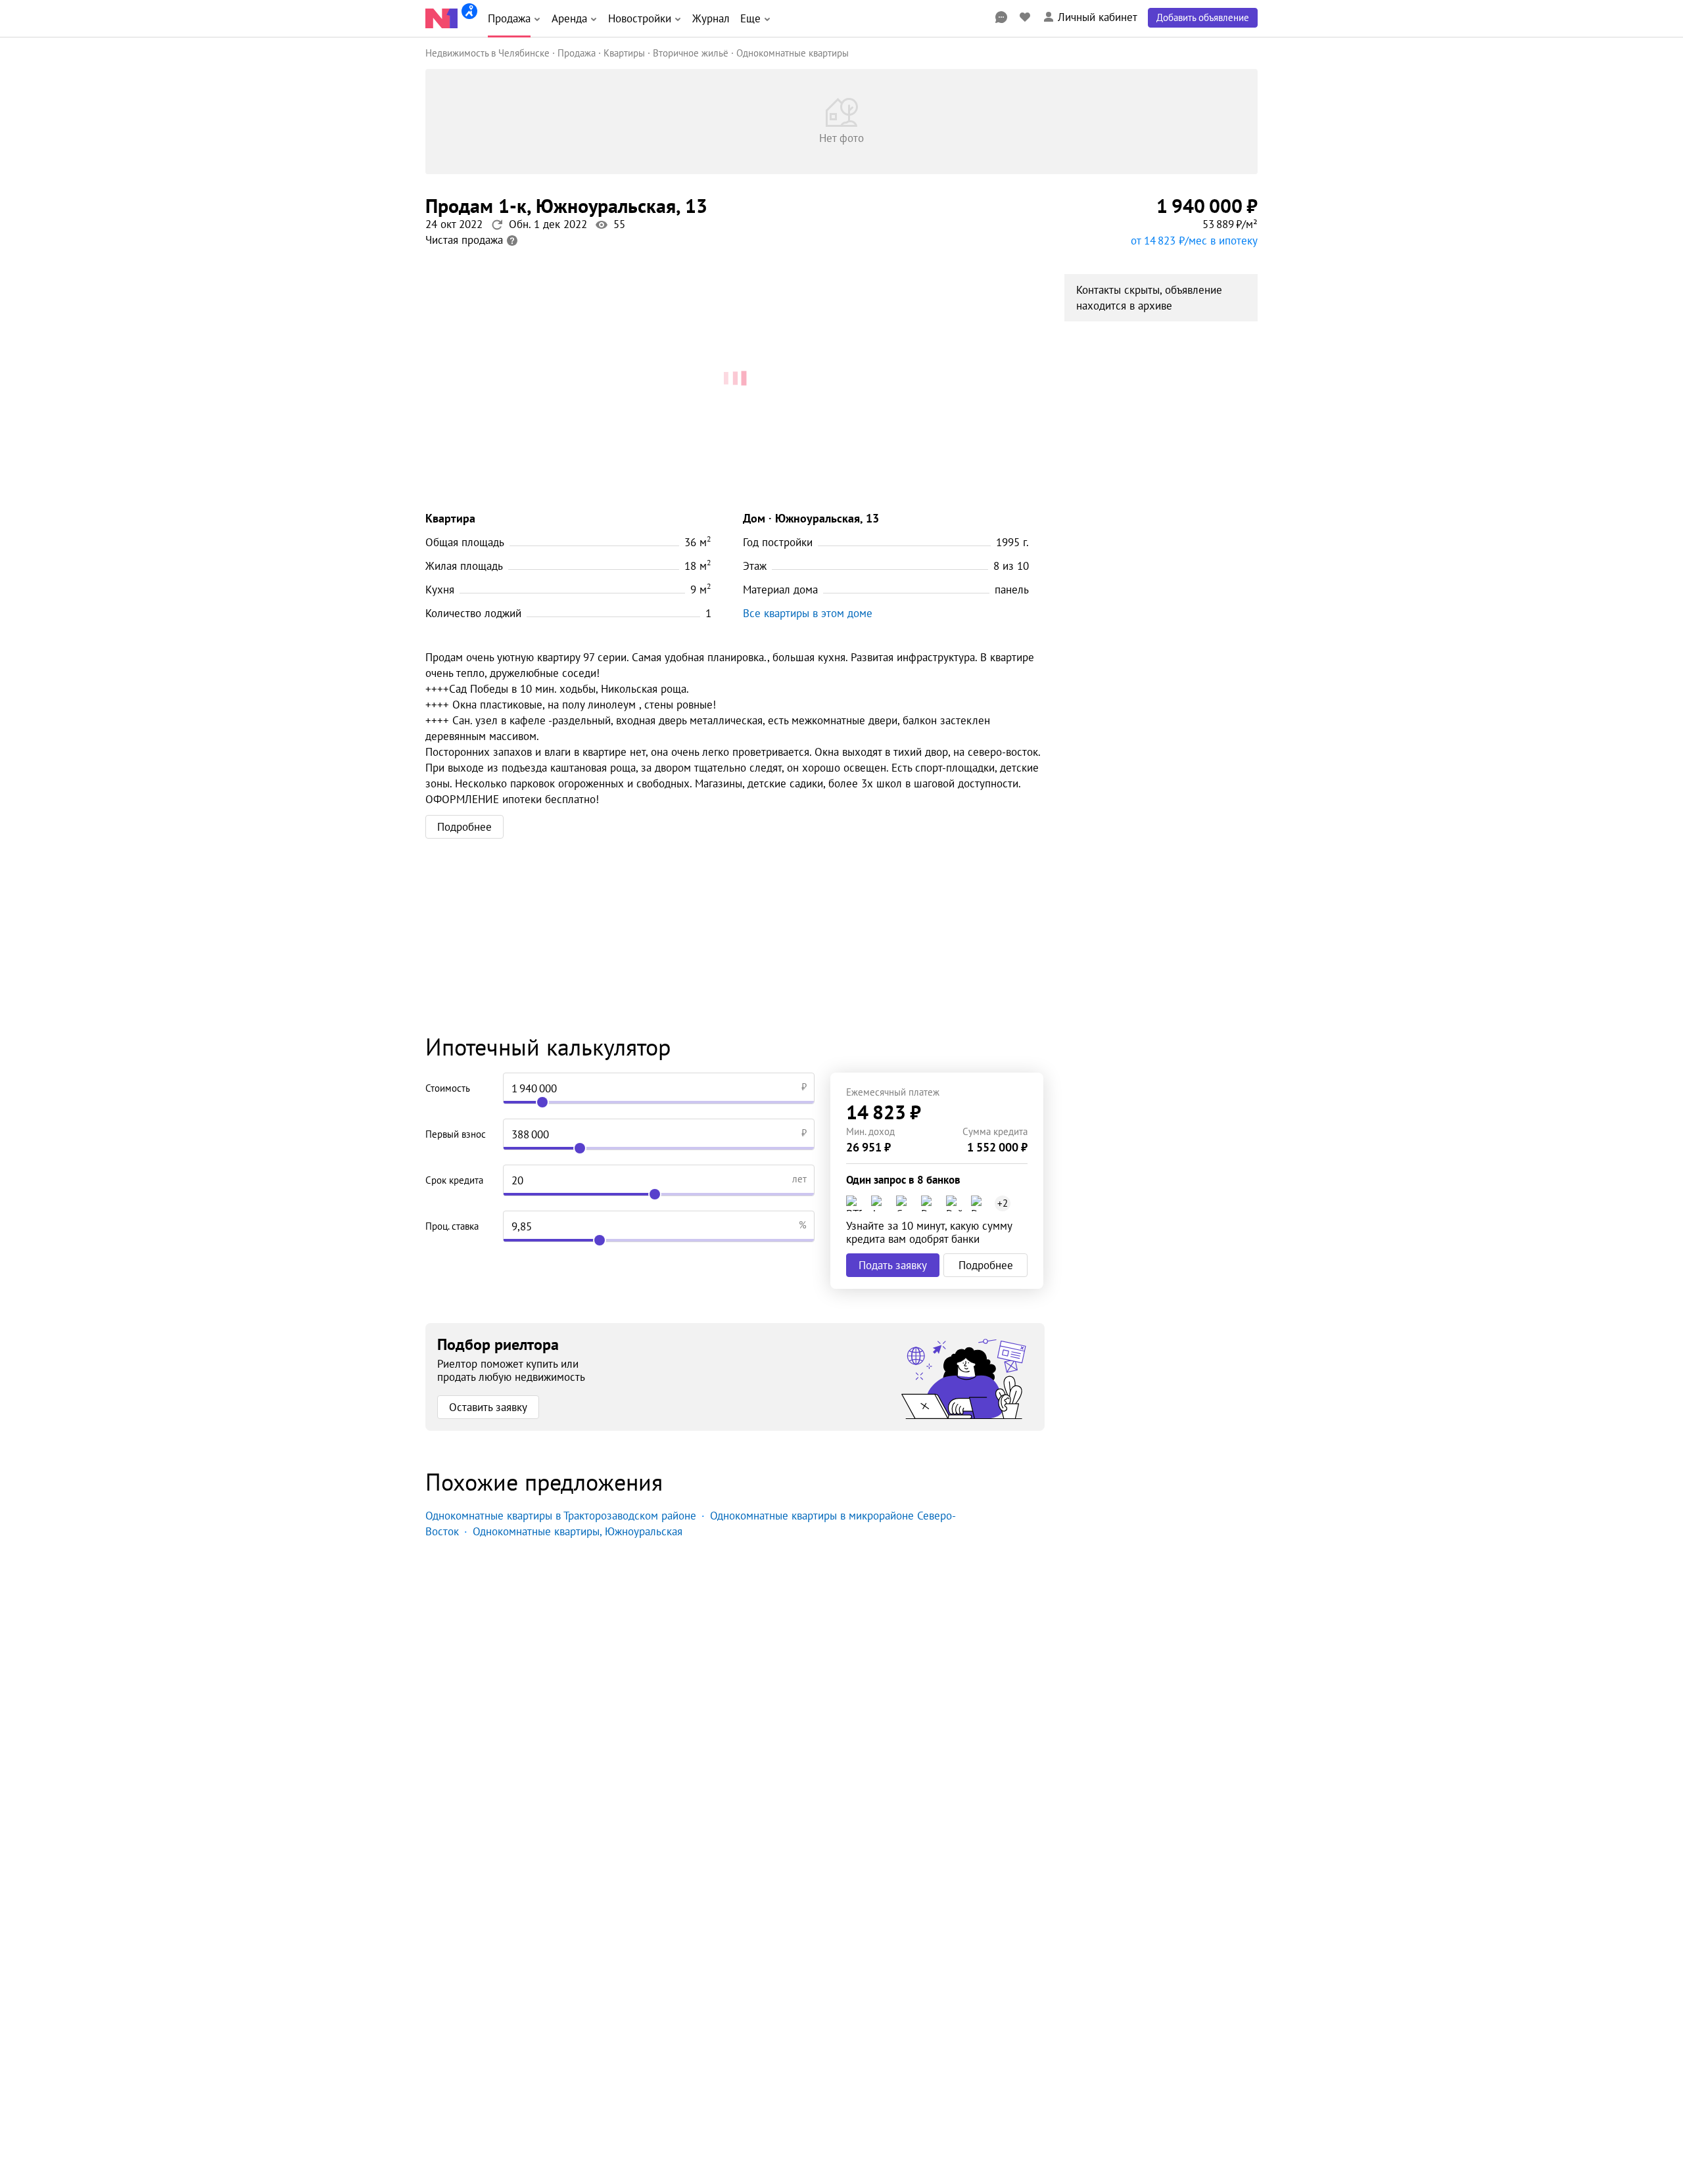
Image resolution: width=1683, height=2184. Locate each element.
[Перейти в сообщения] (1001, 17)
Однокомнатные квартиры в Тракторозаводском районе (561, 1516)
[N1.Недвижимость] (441, 18)
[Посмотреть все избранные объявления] (1025, 17)
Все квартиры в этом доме (808, 613)
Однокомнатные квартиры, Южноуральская (578, 1531)
